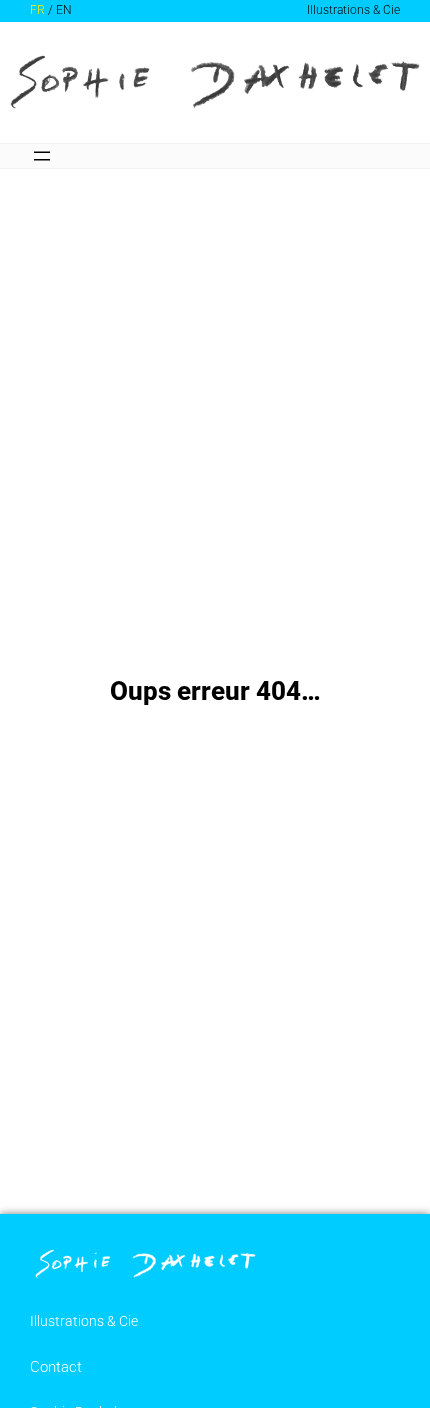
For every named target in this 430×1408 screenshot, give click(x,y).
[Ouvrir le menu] (42, 156)
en (64, 10)
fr (37, 10)
